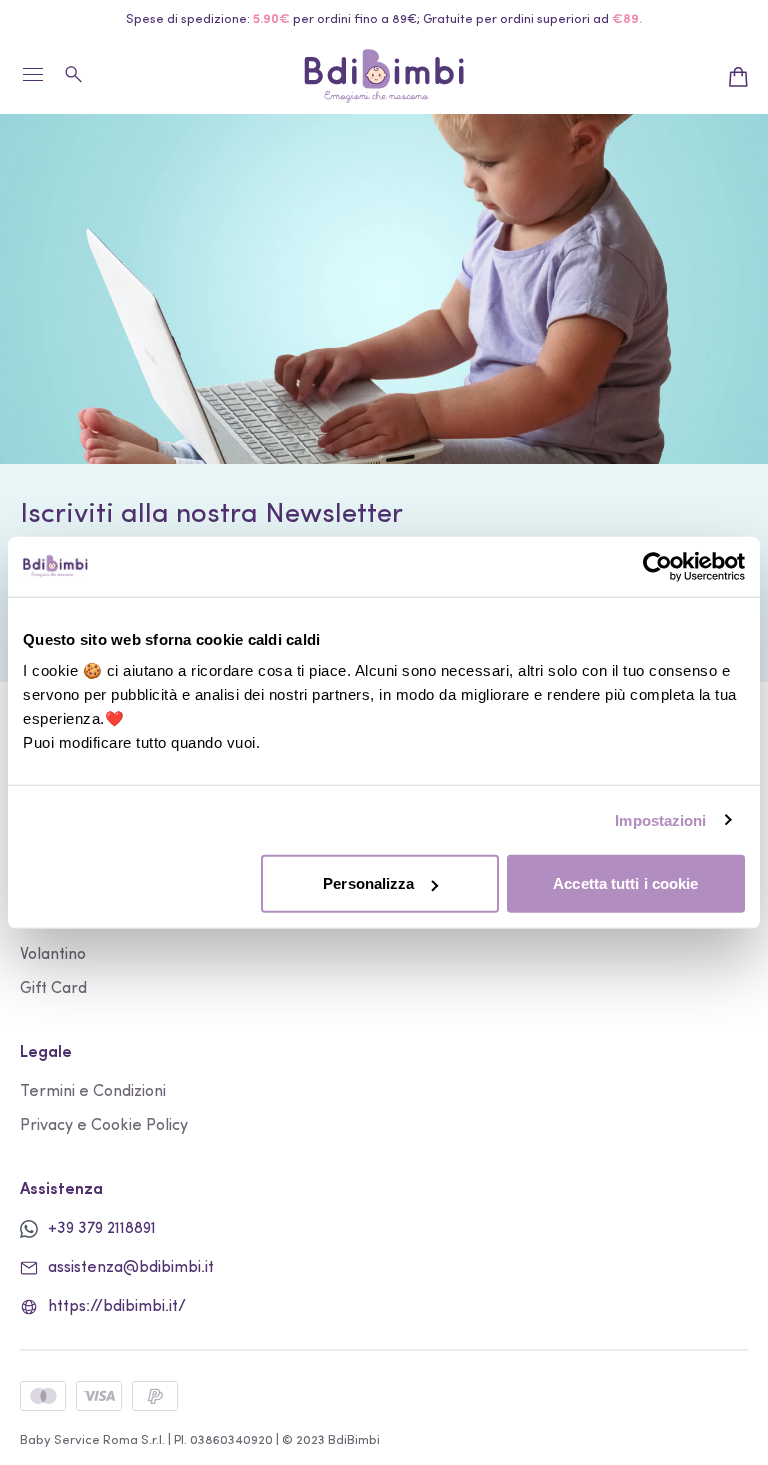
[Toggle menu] (32, 82)
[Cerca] (75, 74)
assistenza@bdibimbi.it (131, 1268)
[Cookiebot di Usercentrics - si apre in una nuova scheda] (657, 566)
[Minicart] (738, 77)
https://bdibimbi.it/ (117, 1307)
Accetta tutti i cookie (625, 883)
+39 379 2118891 (102, 1229)
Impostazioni (660, 819)
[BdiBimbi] (384, 76)
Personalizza (368, 883)
